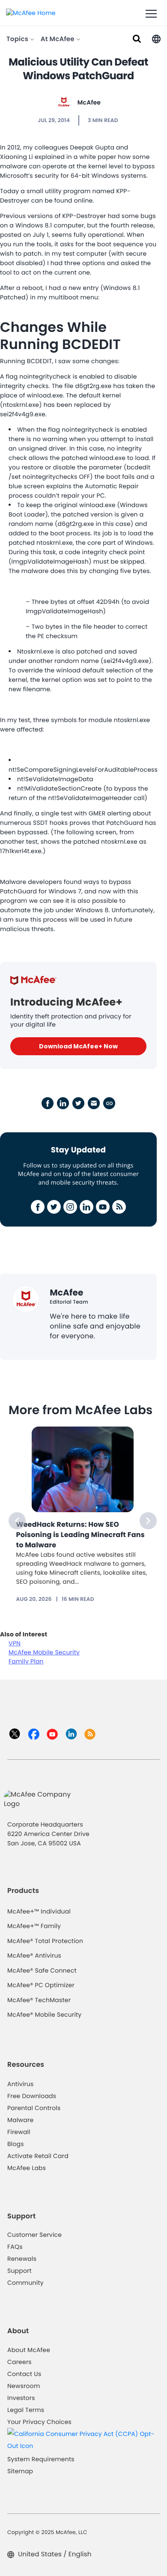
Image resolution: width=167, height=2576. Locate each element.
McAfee (89, 102)
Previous (17, 1521)
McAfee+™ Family (34, 1926)
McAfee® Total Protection (45, 1941)
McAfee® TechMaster (39, 2000)
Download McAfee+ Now (78, 1046)
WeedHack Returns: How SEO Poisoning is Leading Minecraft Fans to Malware (81, 1535)
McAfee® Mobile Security (44, 2015)
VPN (15, 1643)
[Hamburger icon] (151, 14)
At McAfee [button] (58, 39)
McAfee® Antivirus (34, 1955)
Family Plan (26, 1661)
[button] (156, 38)
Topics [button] (18, 39)
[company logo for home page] (31, 12)
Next (148, 1521)
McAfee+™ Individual (39, 1911)
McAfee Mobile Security (44, 1652)
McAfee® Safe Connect (42, 1970)
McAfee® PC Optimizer (41, 1985)
